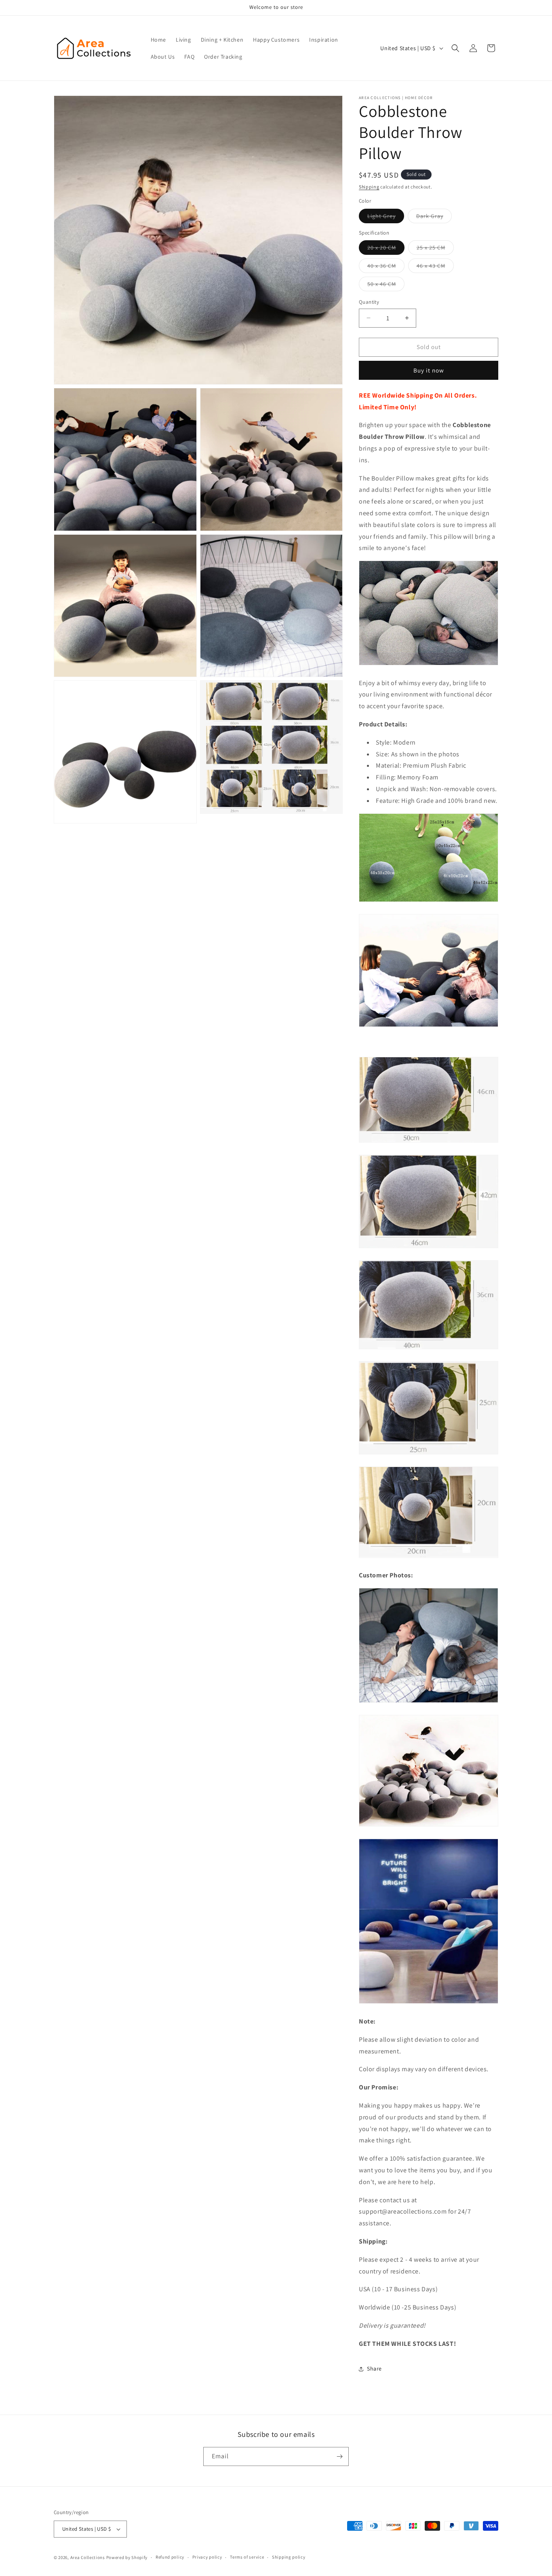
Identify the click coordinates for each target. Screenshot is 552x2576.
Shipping (369, 187)
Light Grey (386, 218)
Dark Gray (434, 218)
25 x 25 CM (435, 249)
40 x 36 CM (386, 267)
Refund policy (170, 2557)
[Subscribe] (339, 2456)
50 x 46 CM (386, 286)
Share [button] (374, 2369)
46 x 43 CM (435, 267)
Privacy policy (207, 2557)
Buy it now (429, 370)
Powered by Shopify (127, 2557)
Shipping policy (289, 2557)
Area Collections (88, 2557)
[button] (455, 48)
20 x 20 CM (386, 249)
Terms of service (247, 2557)
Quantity (369, 302)
